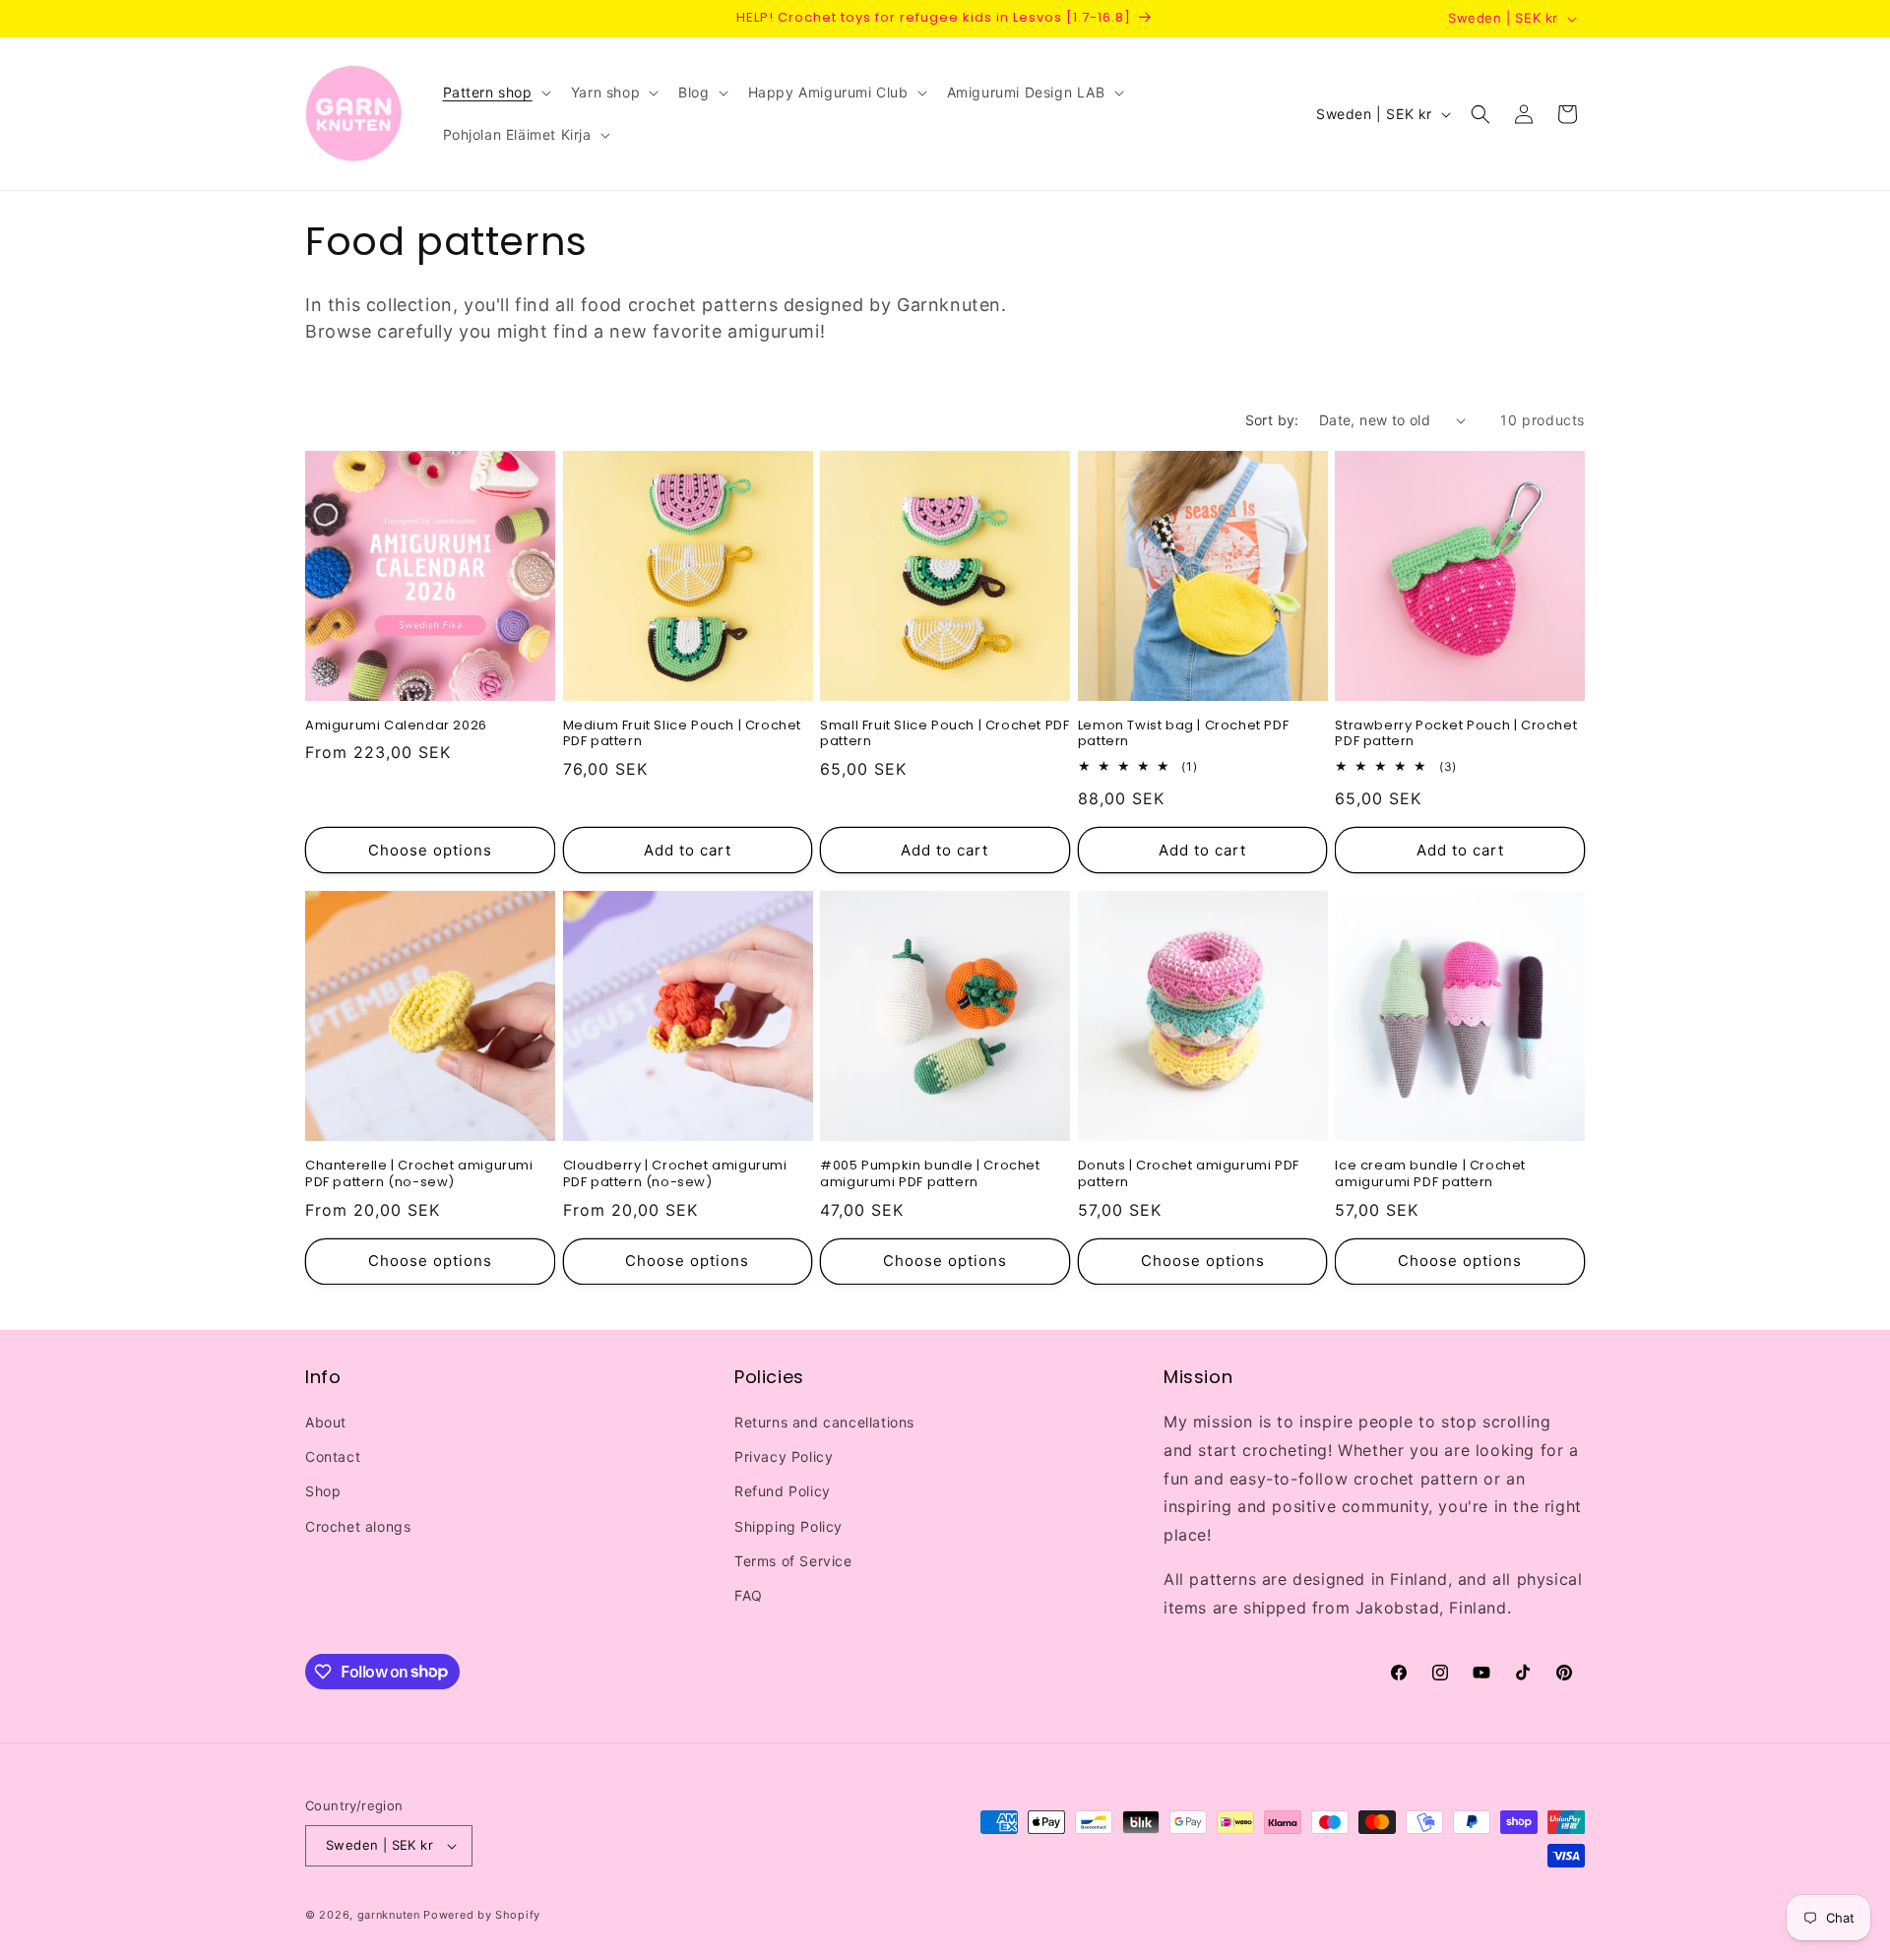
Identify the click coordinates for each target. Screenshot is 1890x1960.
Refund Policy (783, 1491)
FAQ (749, 1595)
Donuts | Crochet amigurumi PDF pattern (1189, 1174)
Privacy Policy (784, 1456)
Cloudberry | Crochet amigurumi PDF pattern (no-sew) (675, 1174)
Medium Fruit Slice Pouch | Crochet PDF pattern (682, 734)
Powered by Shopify (482, 1915)
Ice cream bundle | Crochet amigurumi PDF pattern (1430, 1174)
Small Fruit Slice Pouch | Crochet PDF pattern (945, 734)
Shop (323, 1491)
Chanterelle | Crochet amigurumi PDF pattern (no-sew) (419, 1174)
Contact (333, 1456)
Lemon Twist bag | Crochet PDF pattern (1183, 734)
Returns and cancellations (824, 1422)
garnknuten (389, 1915)
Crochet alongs (358, 1526)
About (326, 1422)
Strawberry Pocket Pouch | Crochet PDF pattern (1456, 734)
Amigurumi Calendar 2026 (396, 726)
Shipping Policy (788, 1526)
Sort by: (1272, 420)
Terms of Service (793, 1561)
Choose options (430, 850)
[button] (495, 93)
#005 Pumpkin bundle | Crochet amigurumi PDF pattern (930, 1174)
